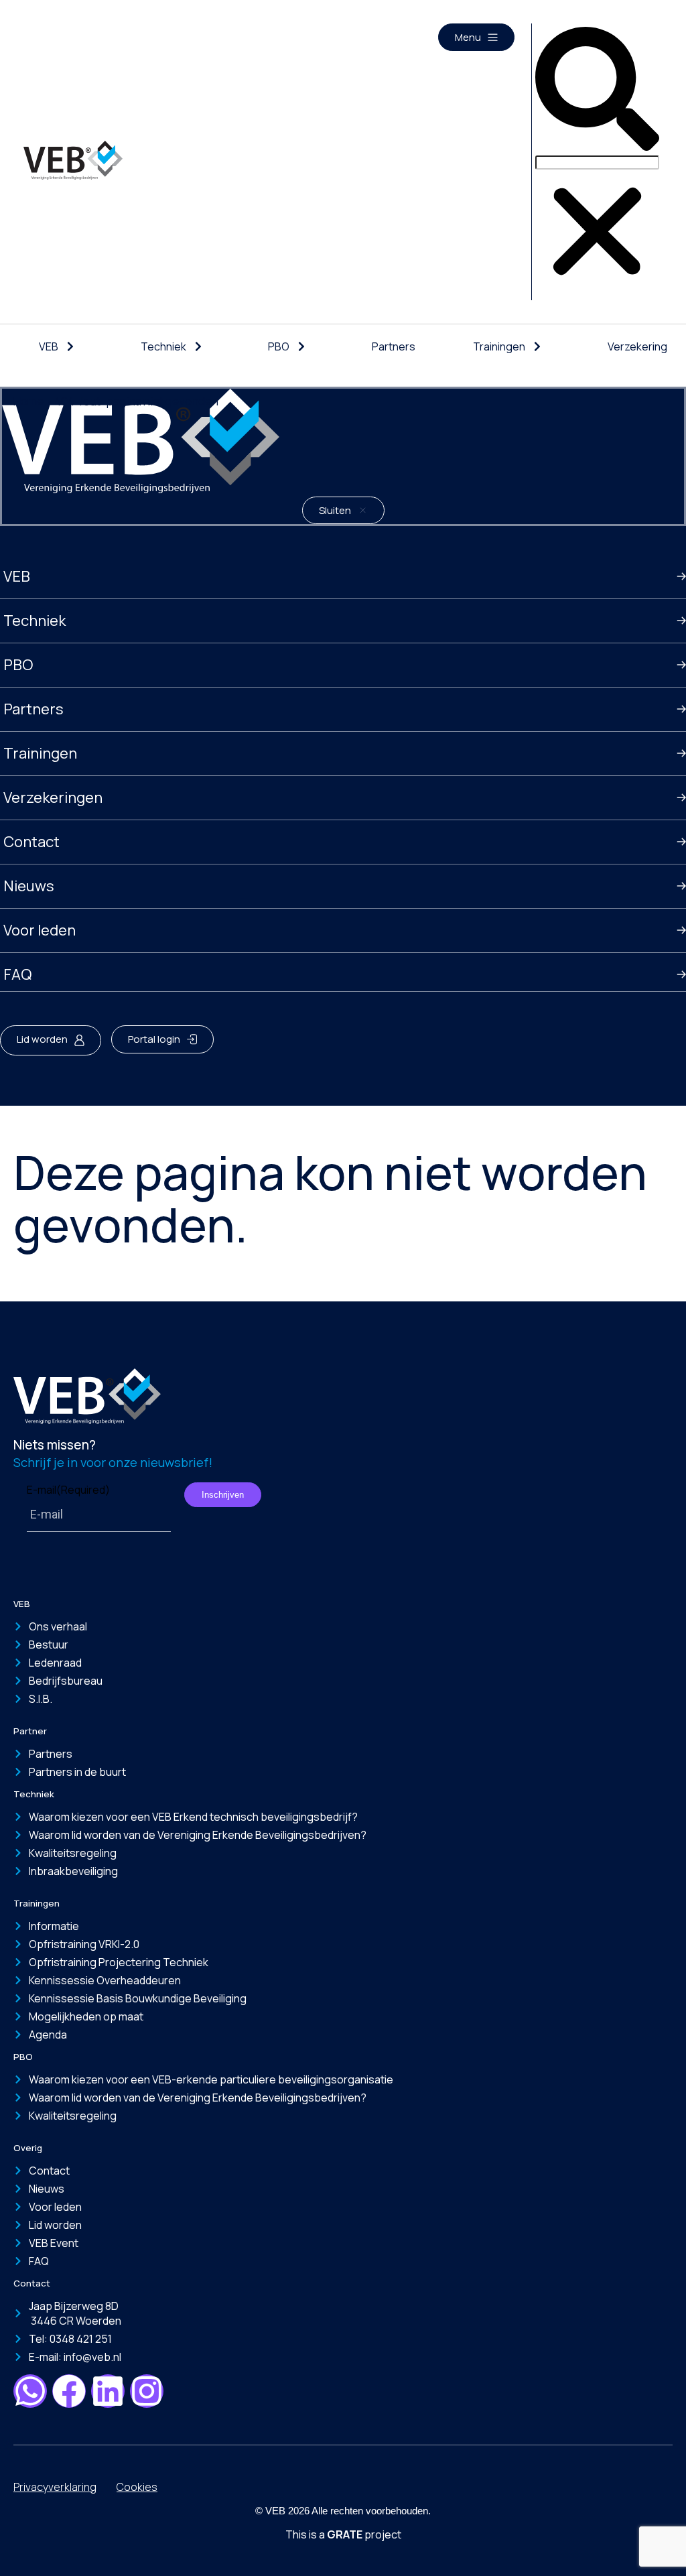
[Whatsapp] (30, 2391)
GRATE (345, 2534)
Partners (394, 346)
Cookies (137, 2487)
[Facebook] (69, 2391)
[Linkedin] (108, 2391)
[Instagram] (147, 2391)
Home (28, 401)
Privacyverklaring (55, 2487)
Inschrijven (223, 1495)
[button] (597, 90)
